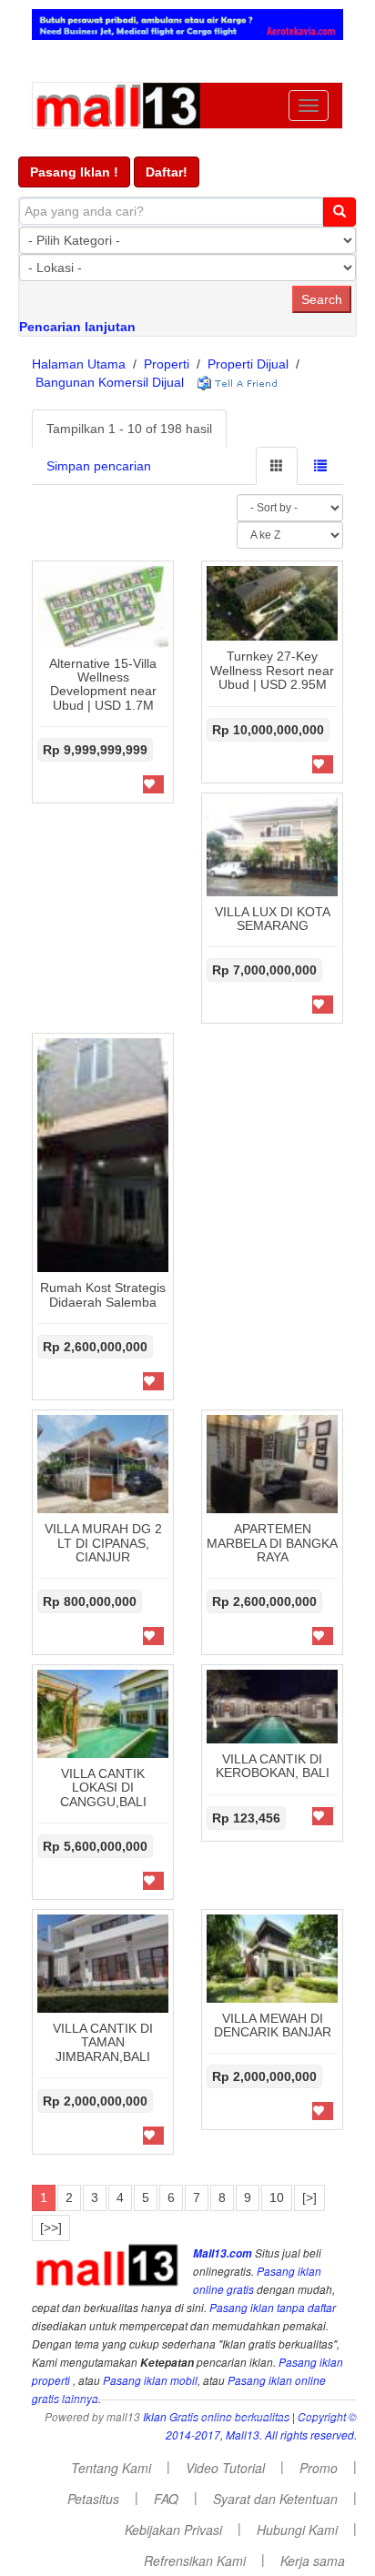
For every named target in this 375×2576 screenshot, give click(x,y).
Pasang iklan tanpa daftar (273, 2308)
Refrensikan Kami (195, 2561)
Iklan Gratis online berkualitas (216, 2417)
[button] (74, 172)
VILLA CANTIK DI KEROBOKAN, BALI (273, 1766)
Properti (167, 364)
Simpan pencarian (99, 466)
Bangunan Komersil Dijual (110, 382)
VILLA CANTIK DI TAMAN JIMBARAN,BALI (103, 2042)
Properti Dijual (248, 364)
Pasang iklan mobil (150, 2380)
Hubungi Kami (297, 2530)
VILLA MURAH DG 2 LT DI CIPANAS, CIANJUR (103, 1543)
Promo (319, 2468)
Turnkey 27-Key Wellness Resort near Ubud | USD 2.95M (272, 670)
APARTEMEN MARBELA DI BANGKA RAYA (272, 1543)
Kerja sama (313, 2561)
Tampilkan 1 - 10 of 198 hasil (129, 429)
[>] (309, 2197)
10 (277, 2197)
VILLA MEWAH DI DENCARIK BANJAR (273, 2025)
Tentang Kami (111, 2468)
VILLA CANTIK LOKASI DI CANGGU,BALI (103, 1788)
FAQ (166, 2499)
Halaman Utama (79, 364)
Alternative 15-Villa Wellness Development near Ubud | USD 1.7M (103, 684)
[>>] (51, 2227)
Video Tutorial (225, 2468)
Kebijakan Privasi (173, 2530)
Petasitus (93, 2499)
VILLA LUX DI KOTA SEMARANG (273, 919)
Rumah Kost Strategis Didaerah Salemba (103, 1294)
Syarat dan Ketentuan (275, 2499)
